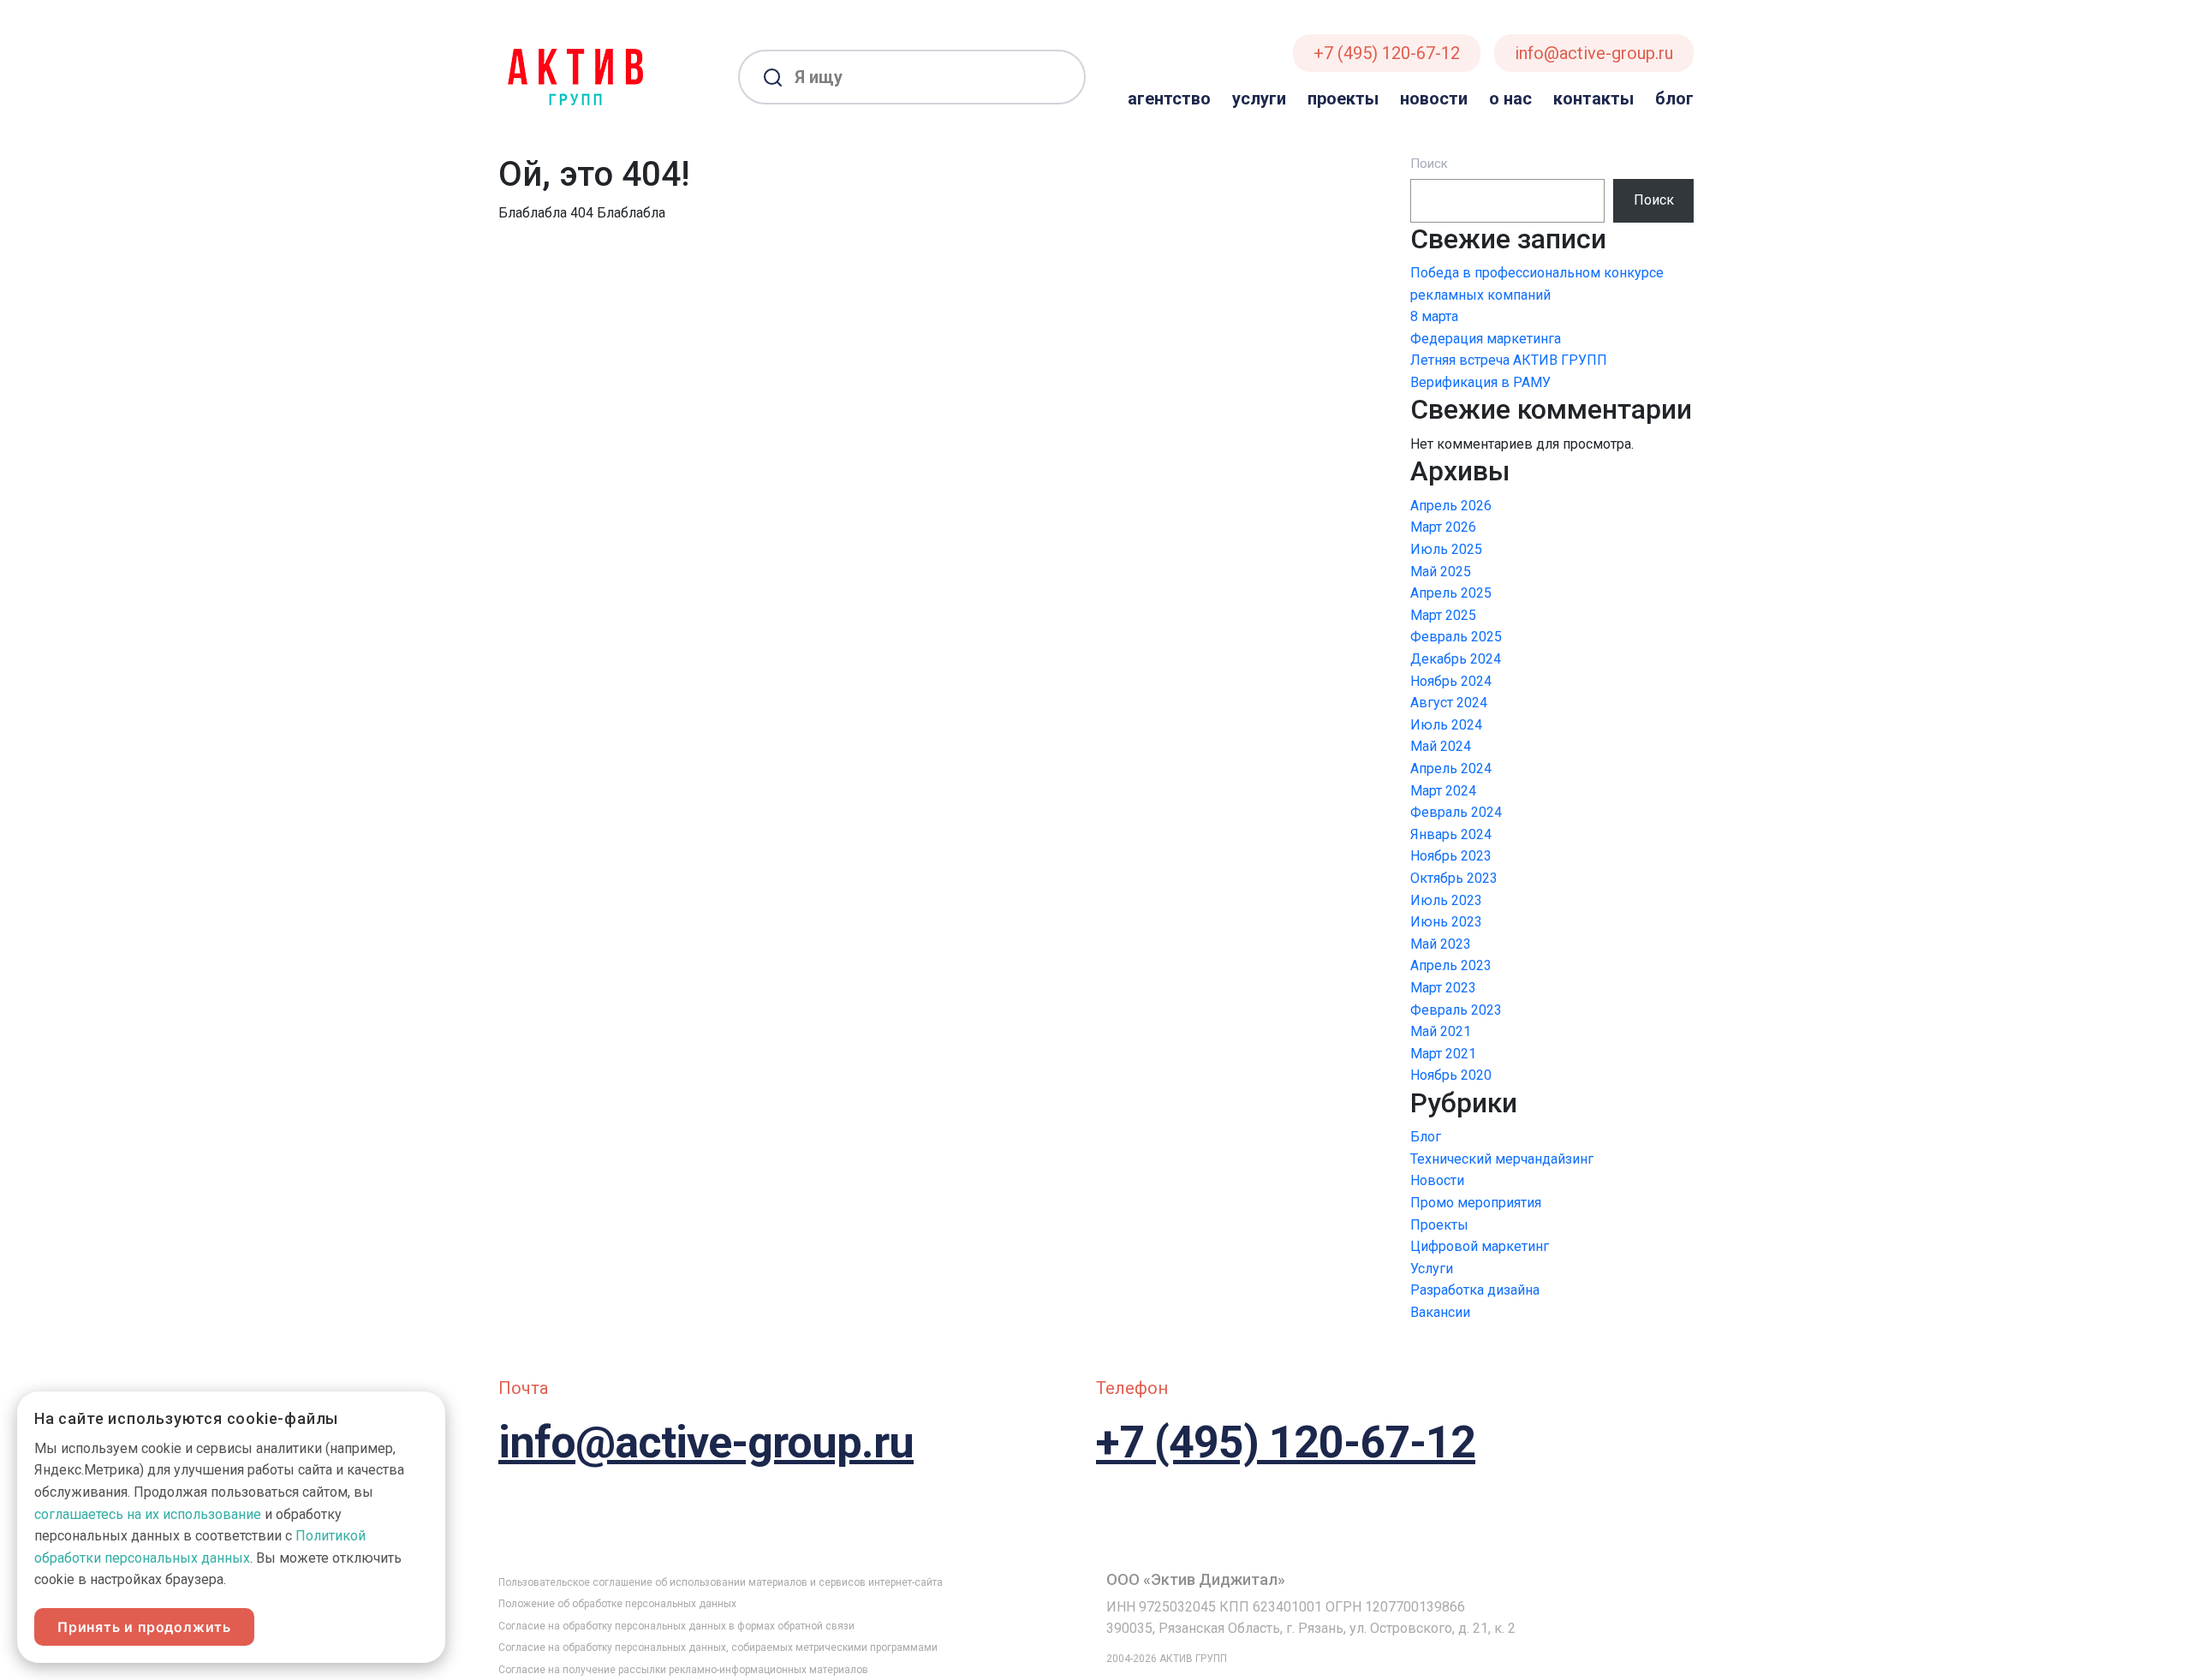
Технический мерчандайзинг (1502, 1159)
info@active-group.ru (1594, 53)
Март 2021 (1443, 1054)
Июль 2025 (1446, 549)
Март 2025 (1443, 615)
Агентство (1169, 98)
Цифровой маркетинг (1480, 1246)
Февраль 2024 (1456, 812)
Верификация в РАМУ (1480, 382)
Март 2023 (1443, 988)
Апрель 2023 (1451, 965)
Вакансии (1440, 1312)
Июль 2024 (1446, 725)
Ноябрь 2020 (1451, 1075)
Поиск (1429, 164)
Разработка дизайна (1475, 1290)
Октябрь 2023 (1454, 878)
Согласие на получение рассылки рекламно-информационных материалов (683, 1670)
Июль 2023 (1446, 900)
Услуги (1259, 98)
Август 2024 (1449, 703)
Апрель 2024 (1451, 769)
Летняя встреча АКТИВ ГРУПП (1509, 360)
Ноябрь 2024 (1451, 681)
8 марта (1434, 316)
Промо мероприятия (1476, 1203)
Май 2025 (1441, 572)
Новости (1434, 98)
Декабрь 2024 (1456, 659)
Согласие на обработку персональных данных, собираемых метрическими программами (718, 1647)
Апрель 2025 (1451, 593)
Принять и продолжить (144, 1627)
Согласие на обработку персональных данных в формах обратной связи (676, 1626)
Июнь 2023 (1446, 922)
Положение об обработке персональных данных (617, 1604)
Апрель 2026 (1451, 506)
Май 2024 (1441, 746)
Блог (1674, 98)
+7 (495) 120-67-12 (1387, 53)
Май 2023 (1441, 944)
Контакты (1593, 98)
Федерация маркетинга (1486, 339)
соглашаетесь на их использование (148, 1514)
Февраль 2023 (1456, 1010)
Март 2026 (1443, 527)
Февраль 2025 (1456, 637)
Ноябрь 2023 (1451, 856)
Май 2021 (1441, 1031)
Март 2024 (1443, 791)
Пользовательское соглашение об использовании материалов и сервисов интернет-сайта (721, 1582)
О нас (1510, 98)
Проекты (1343, 98)
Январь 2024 (1451, 834)
